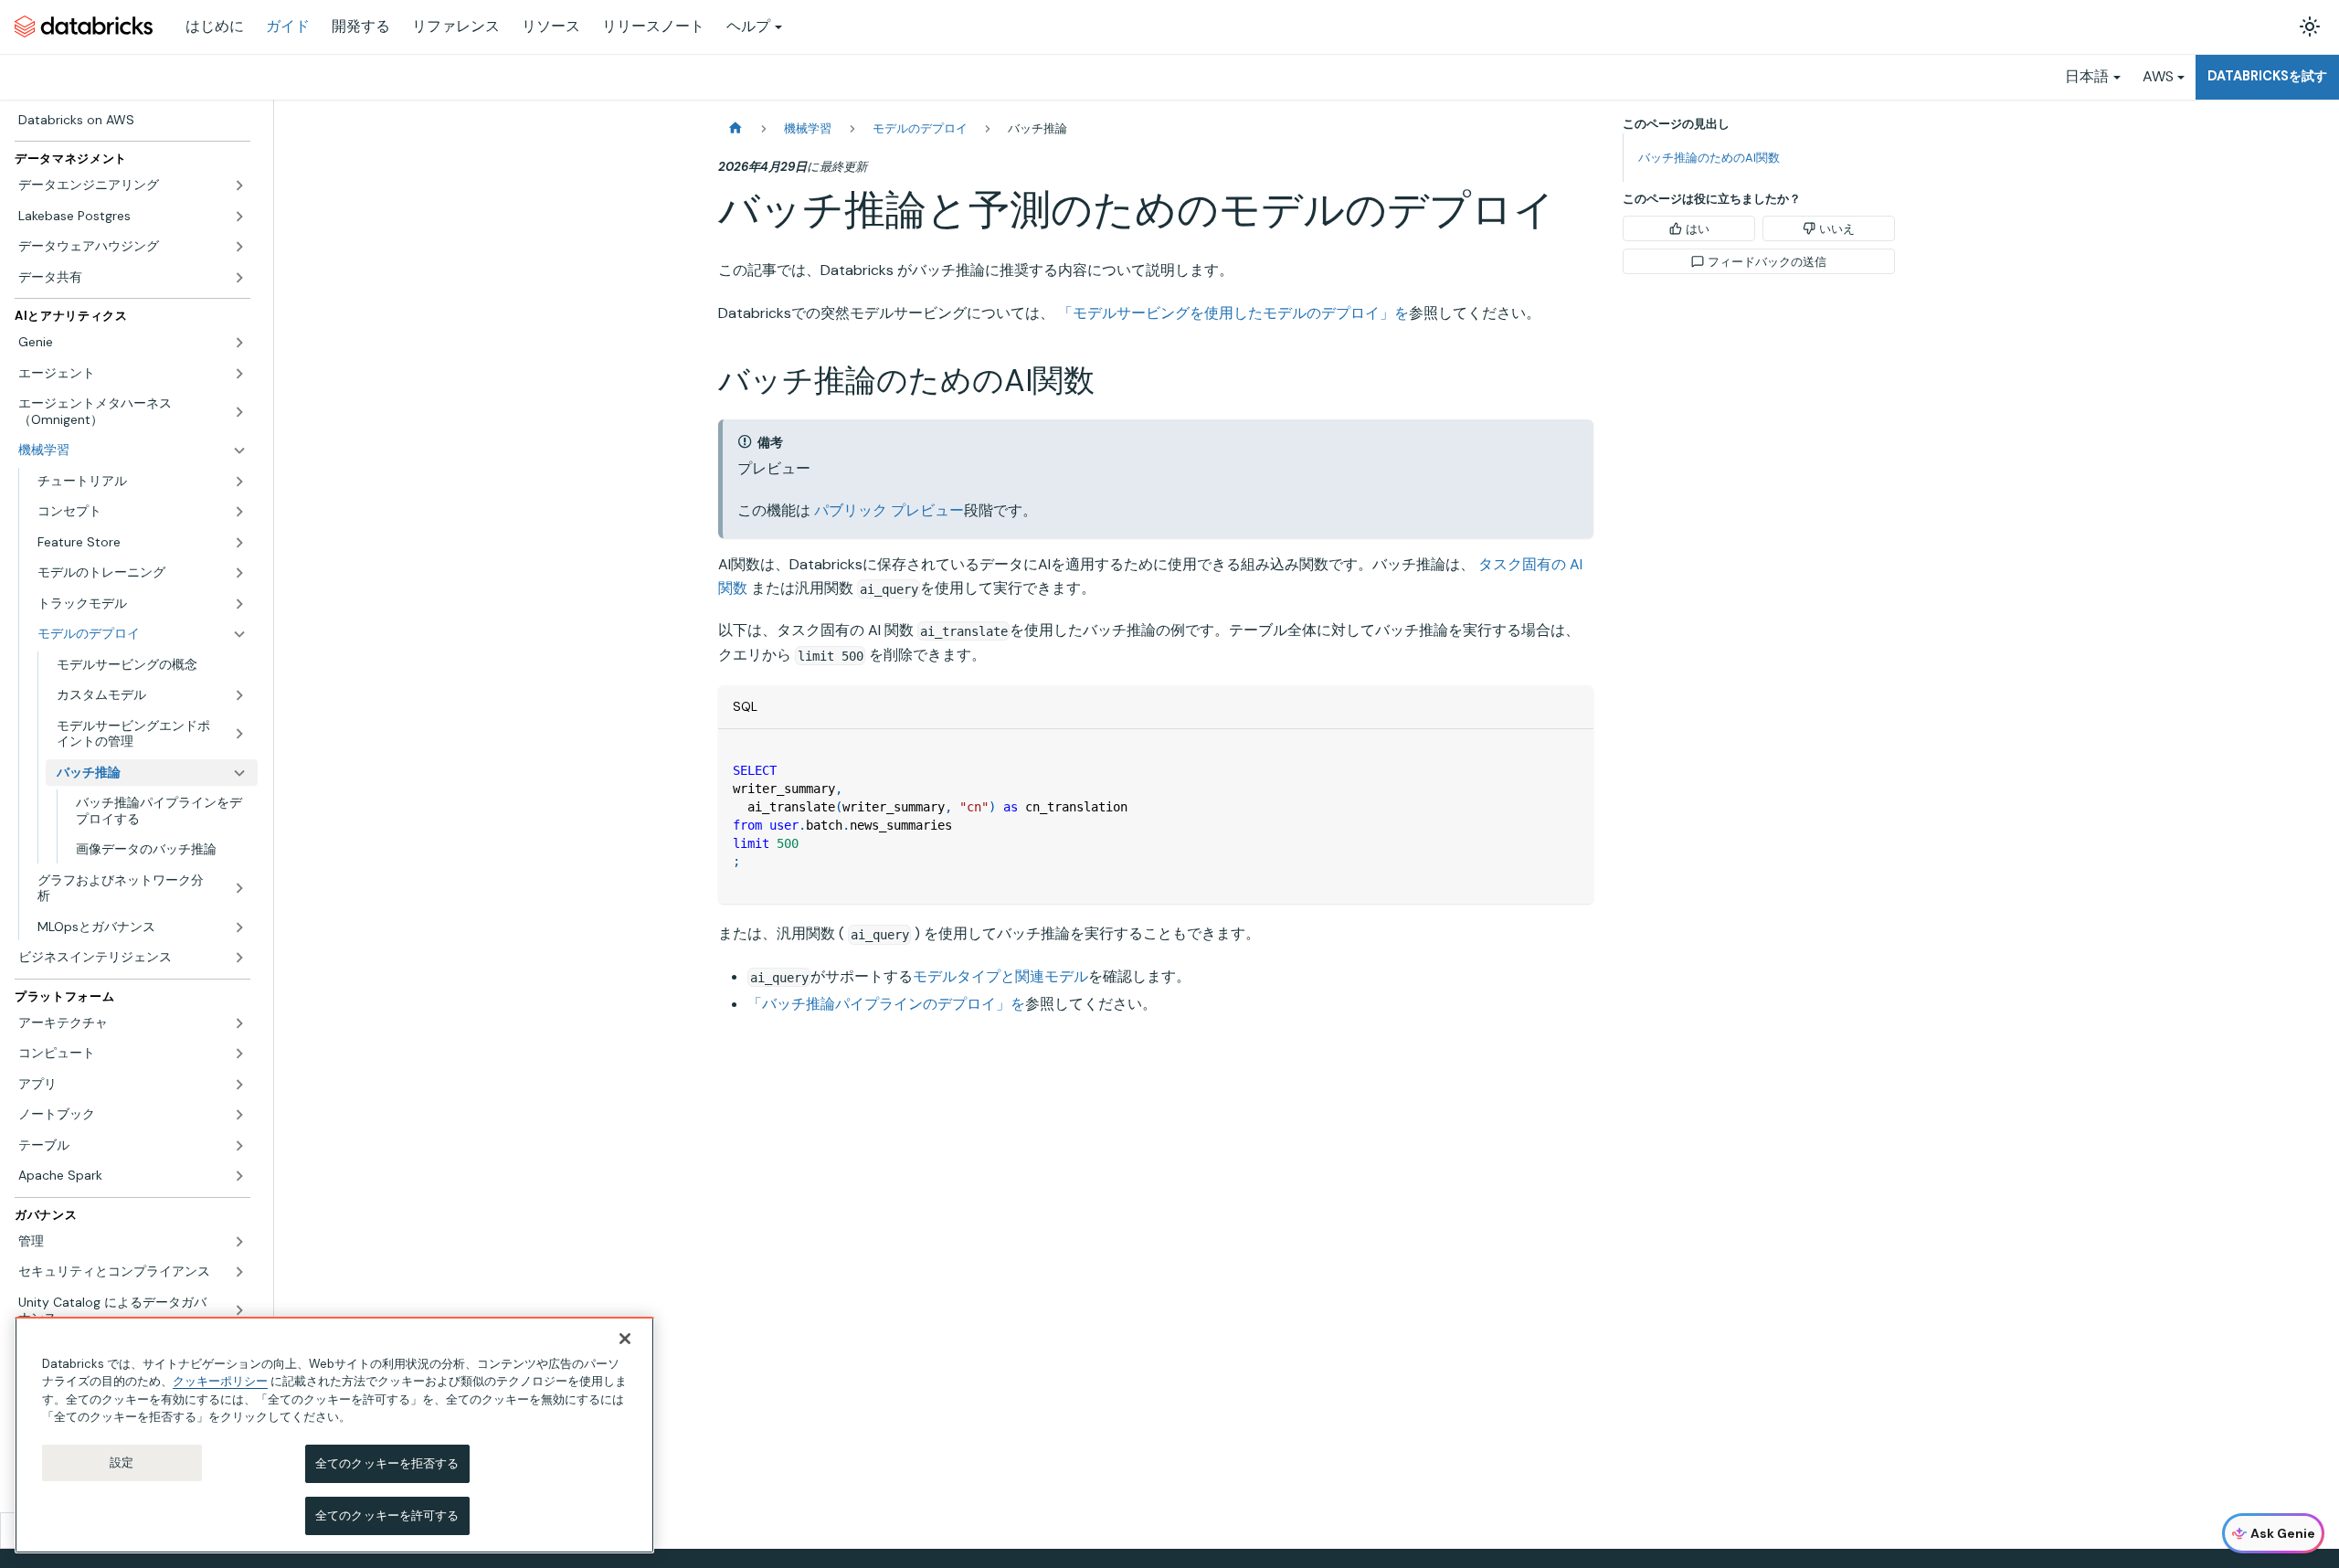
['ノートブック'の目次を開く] (239, 1115)
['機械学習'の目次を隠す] (239, 450)
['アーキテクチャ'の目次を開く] (239, 1023)
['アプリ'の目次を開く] (239, 1085)
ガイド (288, 26)
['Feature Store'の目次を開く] (239, 543)
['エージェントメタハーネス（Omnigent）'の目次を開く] (239, 412)
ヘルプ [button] (748, 26)
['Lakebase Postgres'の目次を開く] (239, 217)
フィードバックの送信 (1767, 262)
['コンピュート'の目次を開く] (239, 1054)
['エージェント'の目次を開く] (239, 374)
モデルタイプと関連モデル (1000, 976)
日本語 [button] (2087, 76)
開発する (361, 26)
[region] (334, 1435)
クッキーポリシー (220, 1381)
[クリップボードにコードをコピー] (1571, 752)
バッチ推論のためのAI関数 (1709, 158)
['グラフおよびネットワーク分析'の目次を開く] (239, 889)
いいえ (1837, 229)
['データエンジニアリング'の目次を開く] (239, 185)
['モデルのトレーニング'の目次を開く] (239, 573)
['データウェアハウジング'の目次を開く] (239, 247)
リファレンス (456, 26)
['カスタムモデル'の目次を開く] (239, 695)
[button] (142, 482)
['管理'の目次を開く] (239, 1242)
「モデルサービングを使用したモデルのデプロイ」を (1233, 313)
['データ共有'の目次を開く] (239, 278)
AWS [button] (2158, 76)
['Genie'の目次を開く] (239, 343)
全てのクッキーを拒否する (387, 1463)
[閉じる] (625, 1339)
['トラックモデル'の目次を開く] (239, 604)
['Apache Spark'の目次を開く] (239, 1176)
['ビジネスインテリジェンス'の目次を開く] (239, 958)
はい (1698, 229)
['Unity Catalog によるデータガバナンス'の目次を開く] (239, 1311)
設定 (122, 1462)
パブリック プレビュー (889, 510)
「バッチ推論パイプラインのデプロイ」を (886, 1004)
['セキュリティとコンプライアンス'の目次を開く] (239, 1272)
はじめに (215, 26)
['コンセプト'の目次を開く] (239, 512)
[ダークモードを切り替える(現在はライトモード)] (2310, 26)
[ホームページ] (736, 128)
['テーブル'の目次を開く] (239, 1146)
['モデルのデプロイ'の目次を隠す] (239, 634)
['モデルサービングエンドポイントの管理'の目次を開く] (239, 734)
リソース (551, 26)
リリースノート (653, 26)
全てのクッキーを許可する (387, 1515)
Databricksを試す (2267, 76)
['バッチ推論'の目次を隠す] (239, 773)
